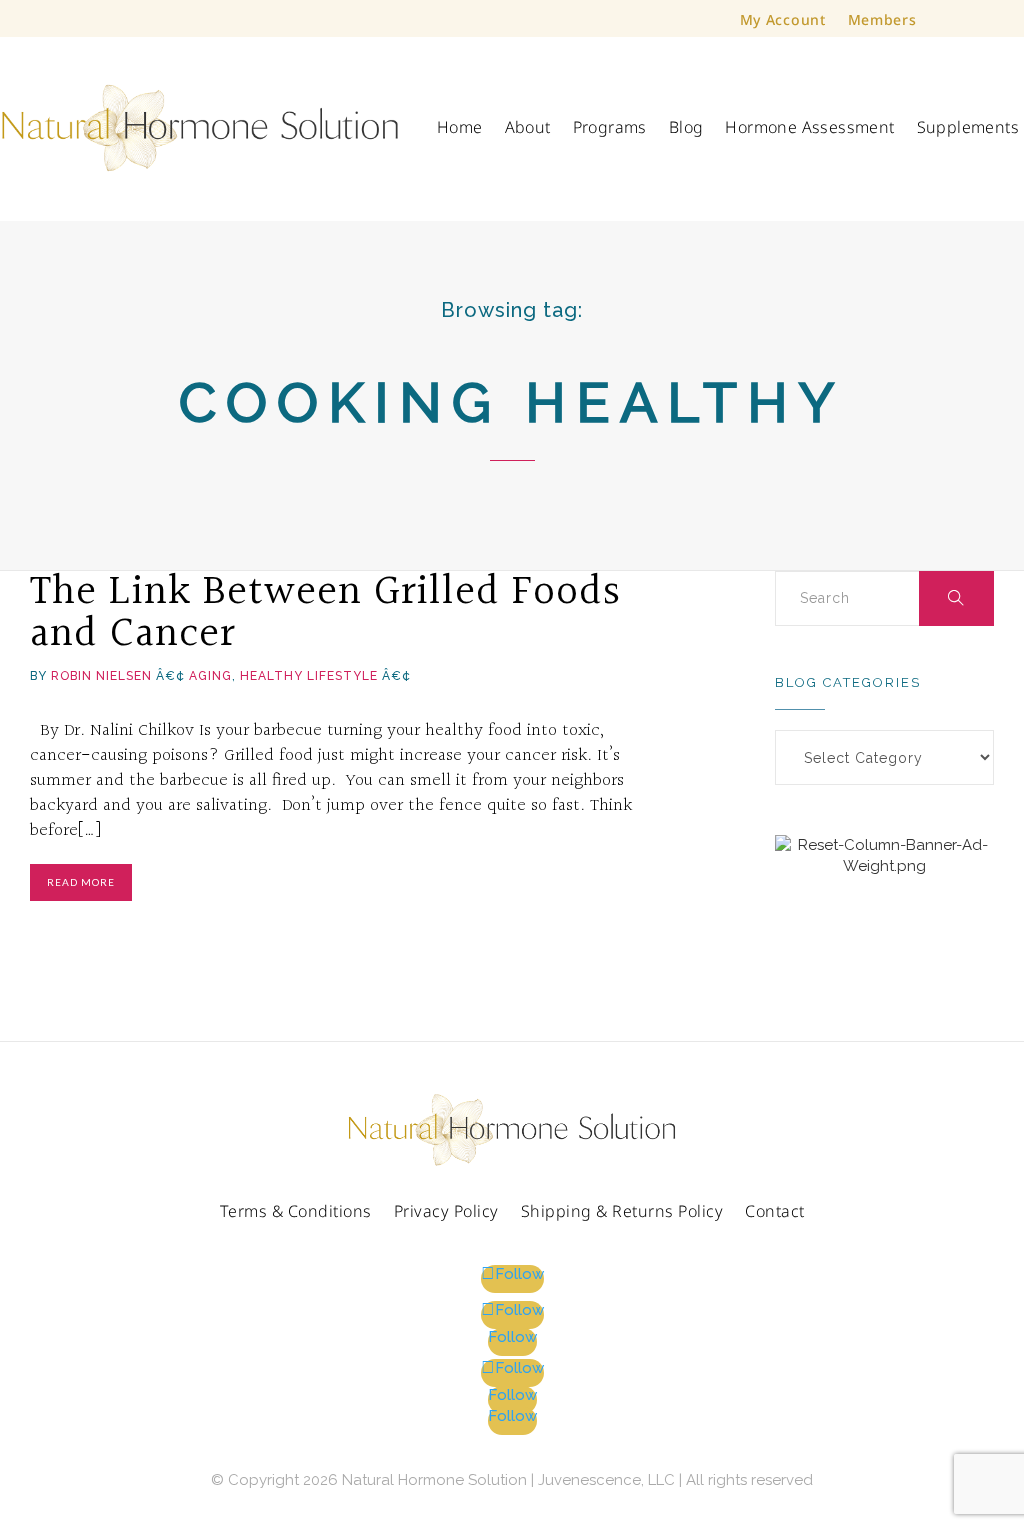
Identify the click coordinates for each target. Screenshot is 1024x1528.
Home (460, 127)
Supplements (968, 127)
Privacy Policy (446, 1212)
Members (882, 20)
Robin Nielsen (101, 676)
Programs (610, 127)
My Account (783, 20)
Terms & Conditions (296, 1212)
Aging (210, 676)
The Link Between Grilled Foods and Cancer (325, 613)
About (528, 127)
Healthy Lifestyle (309, 676)
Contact (775, 1212)
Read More (81, 882)
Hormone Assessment (809, 127)
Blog (686, 127)
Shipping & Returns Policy (622, 1212)
